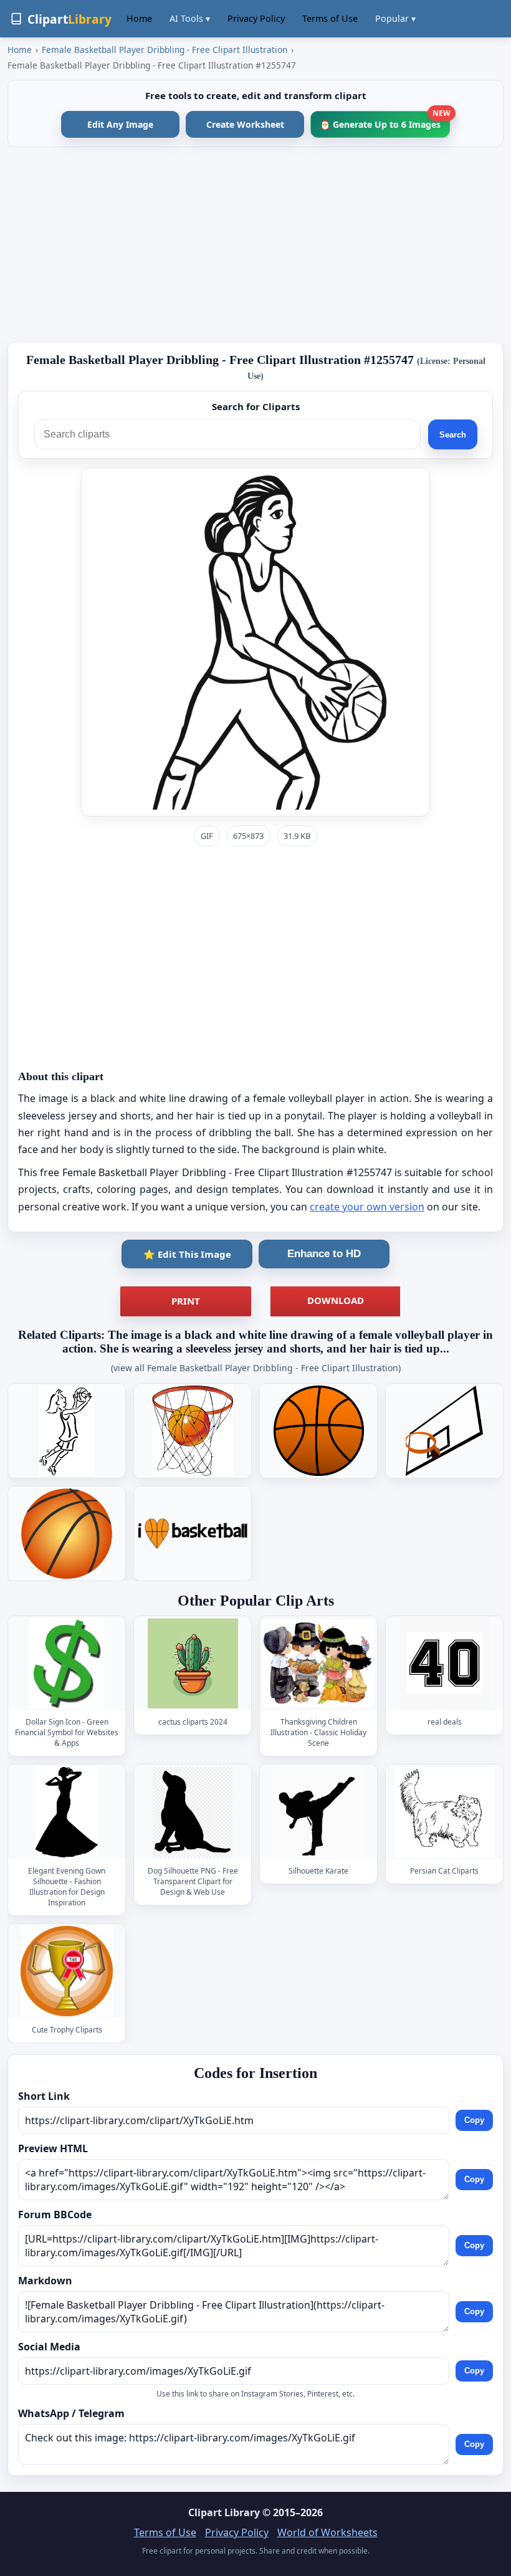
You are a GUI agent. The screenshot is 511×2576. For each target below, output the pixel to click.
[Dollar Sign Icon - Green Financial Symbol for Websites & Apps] (67, 1663)
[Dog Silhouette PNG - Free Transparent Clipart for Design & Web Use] (193, 1812)
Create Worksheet (245, 124)
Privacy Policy (256, 18)
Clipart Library (224, 2512)
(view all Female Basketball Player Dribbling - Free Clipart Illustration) (256, 1368)
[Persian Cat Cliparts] (444, 1812)
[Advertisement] (255, 244)
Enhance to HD (324, 1254)
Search (453, 435)
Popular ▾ (395, 18)
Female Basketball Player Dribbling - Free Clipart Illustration (165, 50)
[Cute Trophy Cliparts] (67, 1971)
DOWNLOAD (336, 1300)
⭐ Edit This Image (187, 1254)
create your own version (367, 1207)
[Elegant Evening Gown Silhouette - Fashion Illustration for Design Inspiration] (67, 1812)
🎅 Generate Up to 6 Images (385, 121)
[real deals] (444, 1663)
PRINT (186, 1301)
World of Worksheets (327, 2532)
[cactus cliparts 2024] (193, 1663)
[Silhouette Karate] (318, 1812)
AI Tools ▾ (190, 18)
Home (139, 18)
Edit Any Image (120, 124)
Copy (474, 2121)
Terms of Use (330, 18)
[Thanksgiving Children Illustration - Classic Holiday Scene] (318, 1663)
